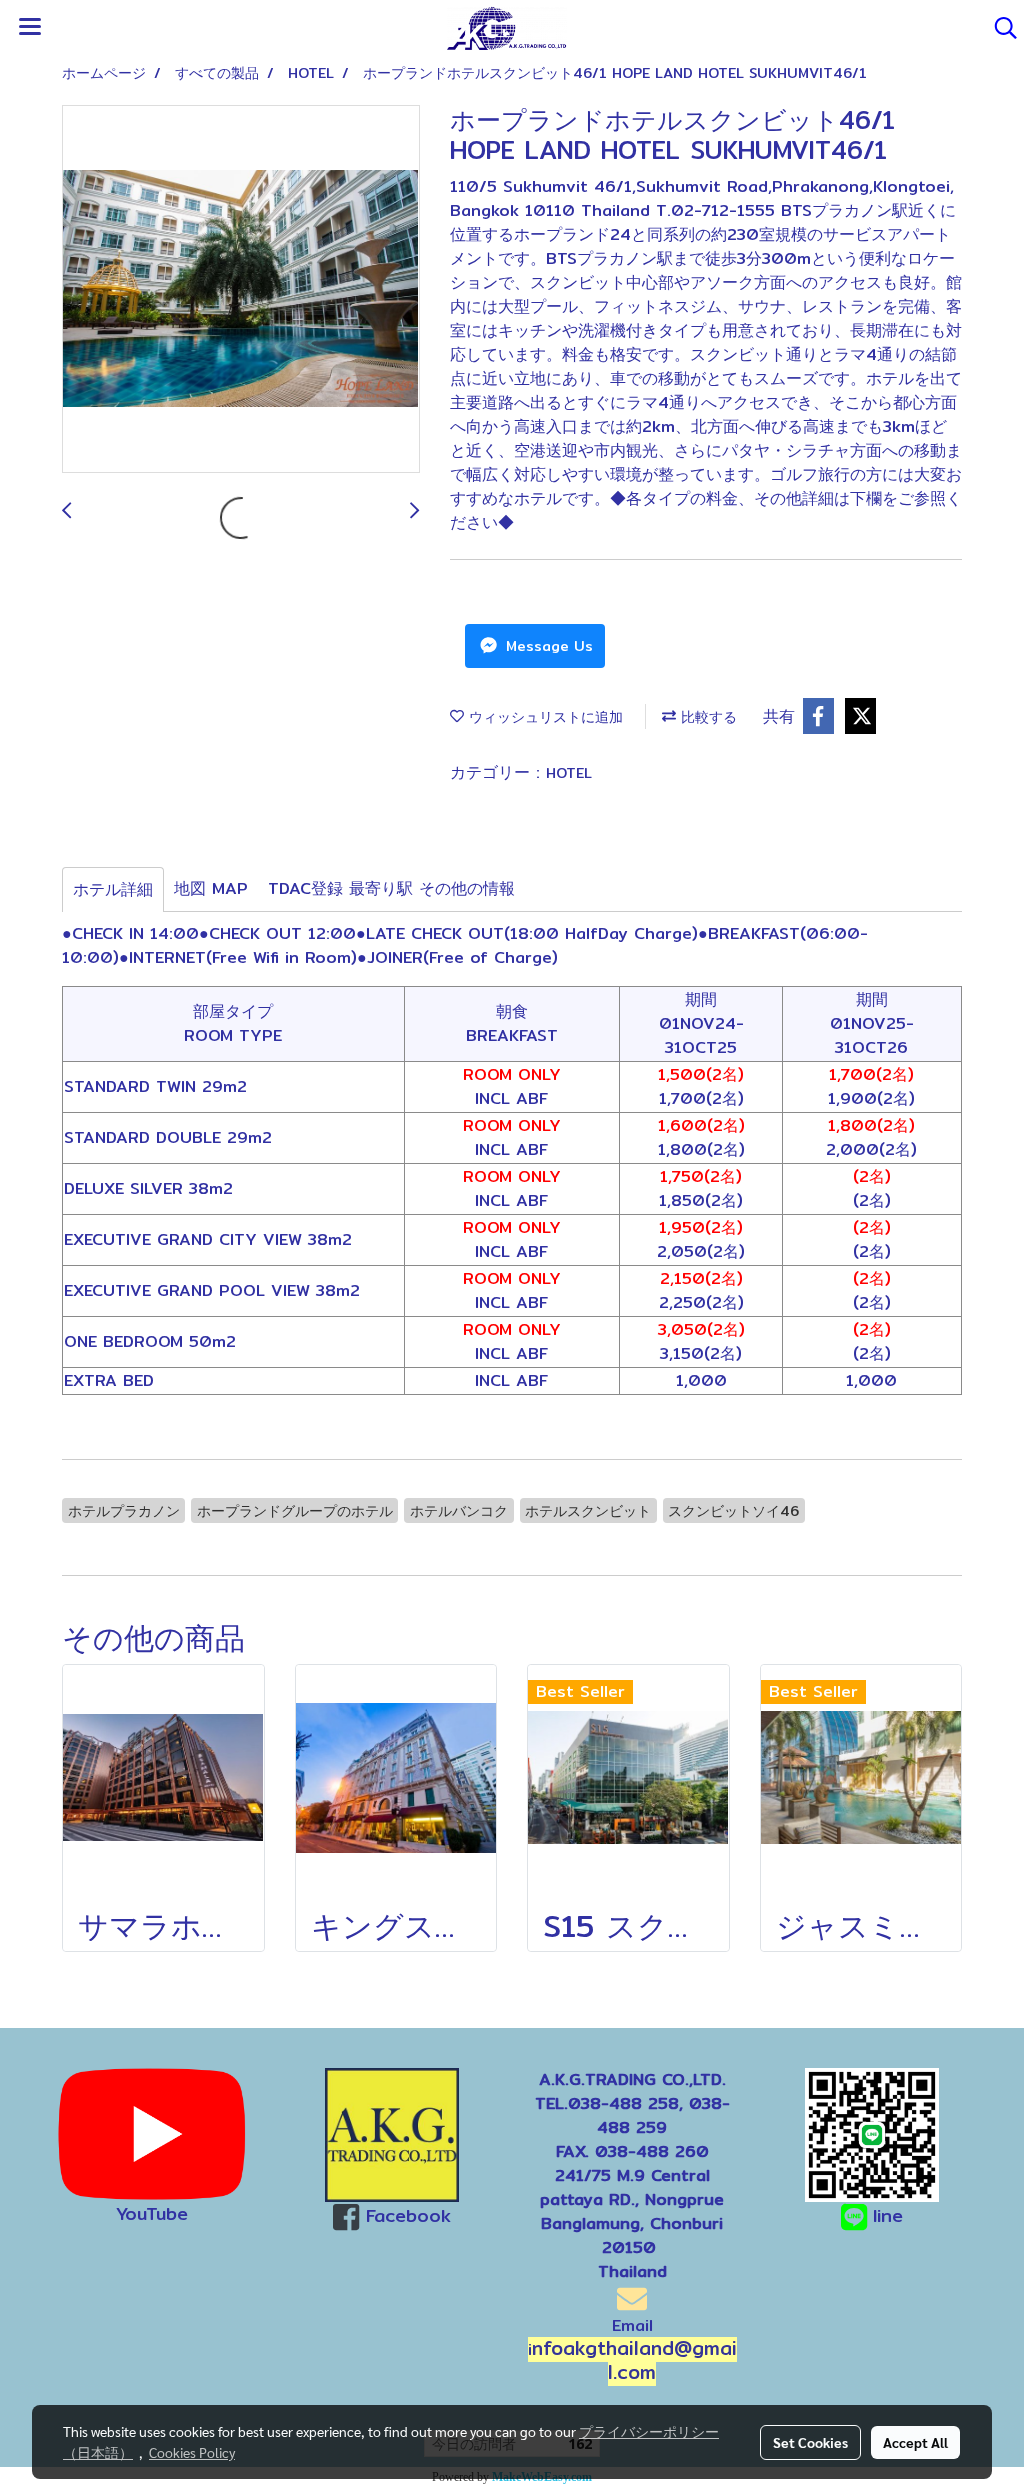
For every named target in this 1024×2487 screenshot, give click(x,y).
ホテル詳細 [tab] (113, 889)
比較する (706, 717)
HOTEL (569, 773)
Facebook (408, 2215)
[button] (999, 28)
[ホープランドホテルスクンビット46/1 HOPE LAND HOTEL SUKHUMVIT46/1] (241, 290)
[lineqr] (872, 2133)
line (888, 2215)
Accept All (915, 2442)
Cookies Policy (192, 2452)
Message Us (547, 646)
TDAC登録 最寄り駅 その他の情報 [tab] (391, 888)
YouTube (152, 2213)
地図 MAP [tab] (211, 888)
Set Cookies (810, 2442)
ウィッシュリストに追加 (543, 717)
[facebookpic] (392, 2135)
